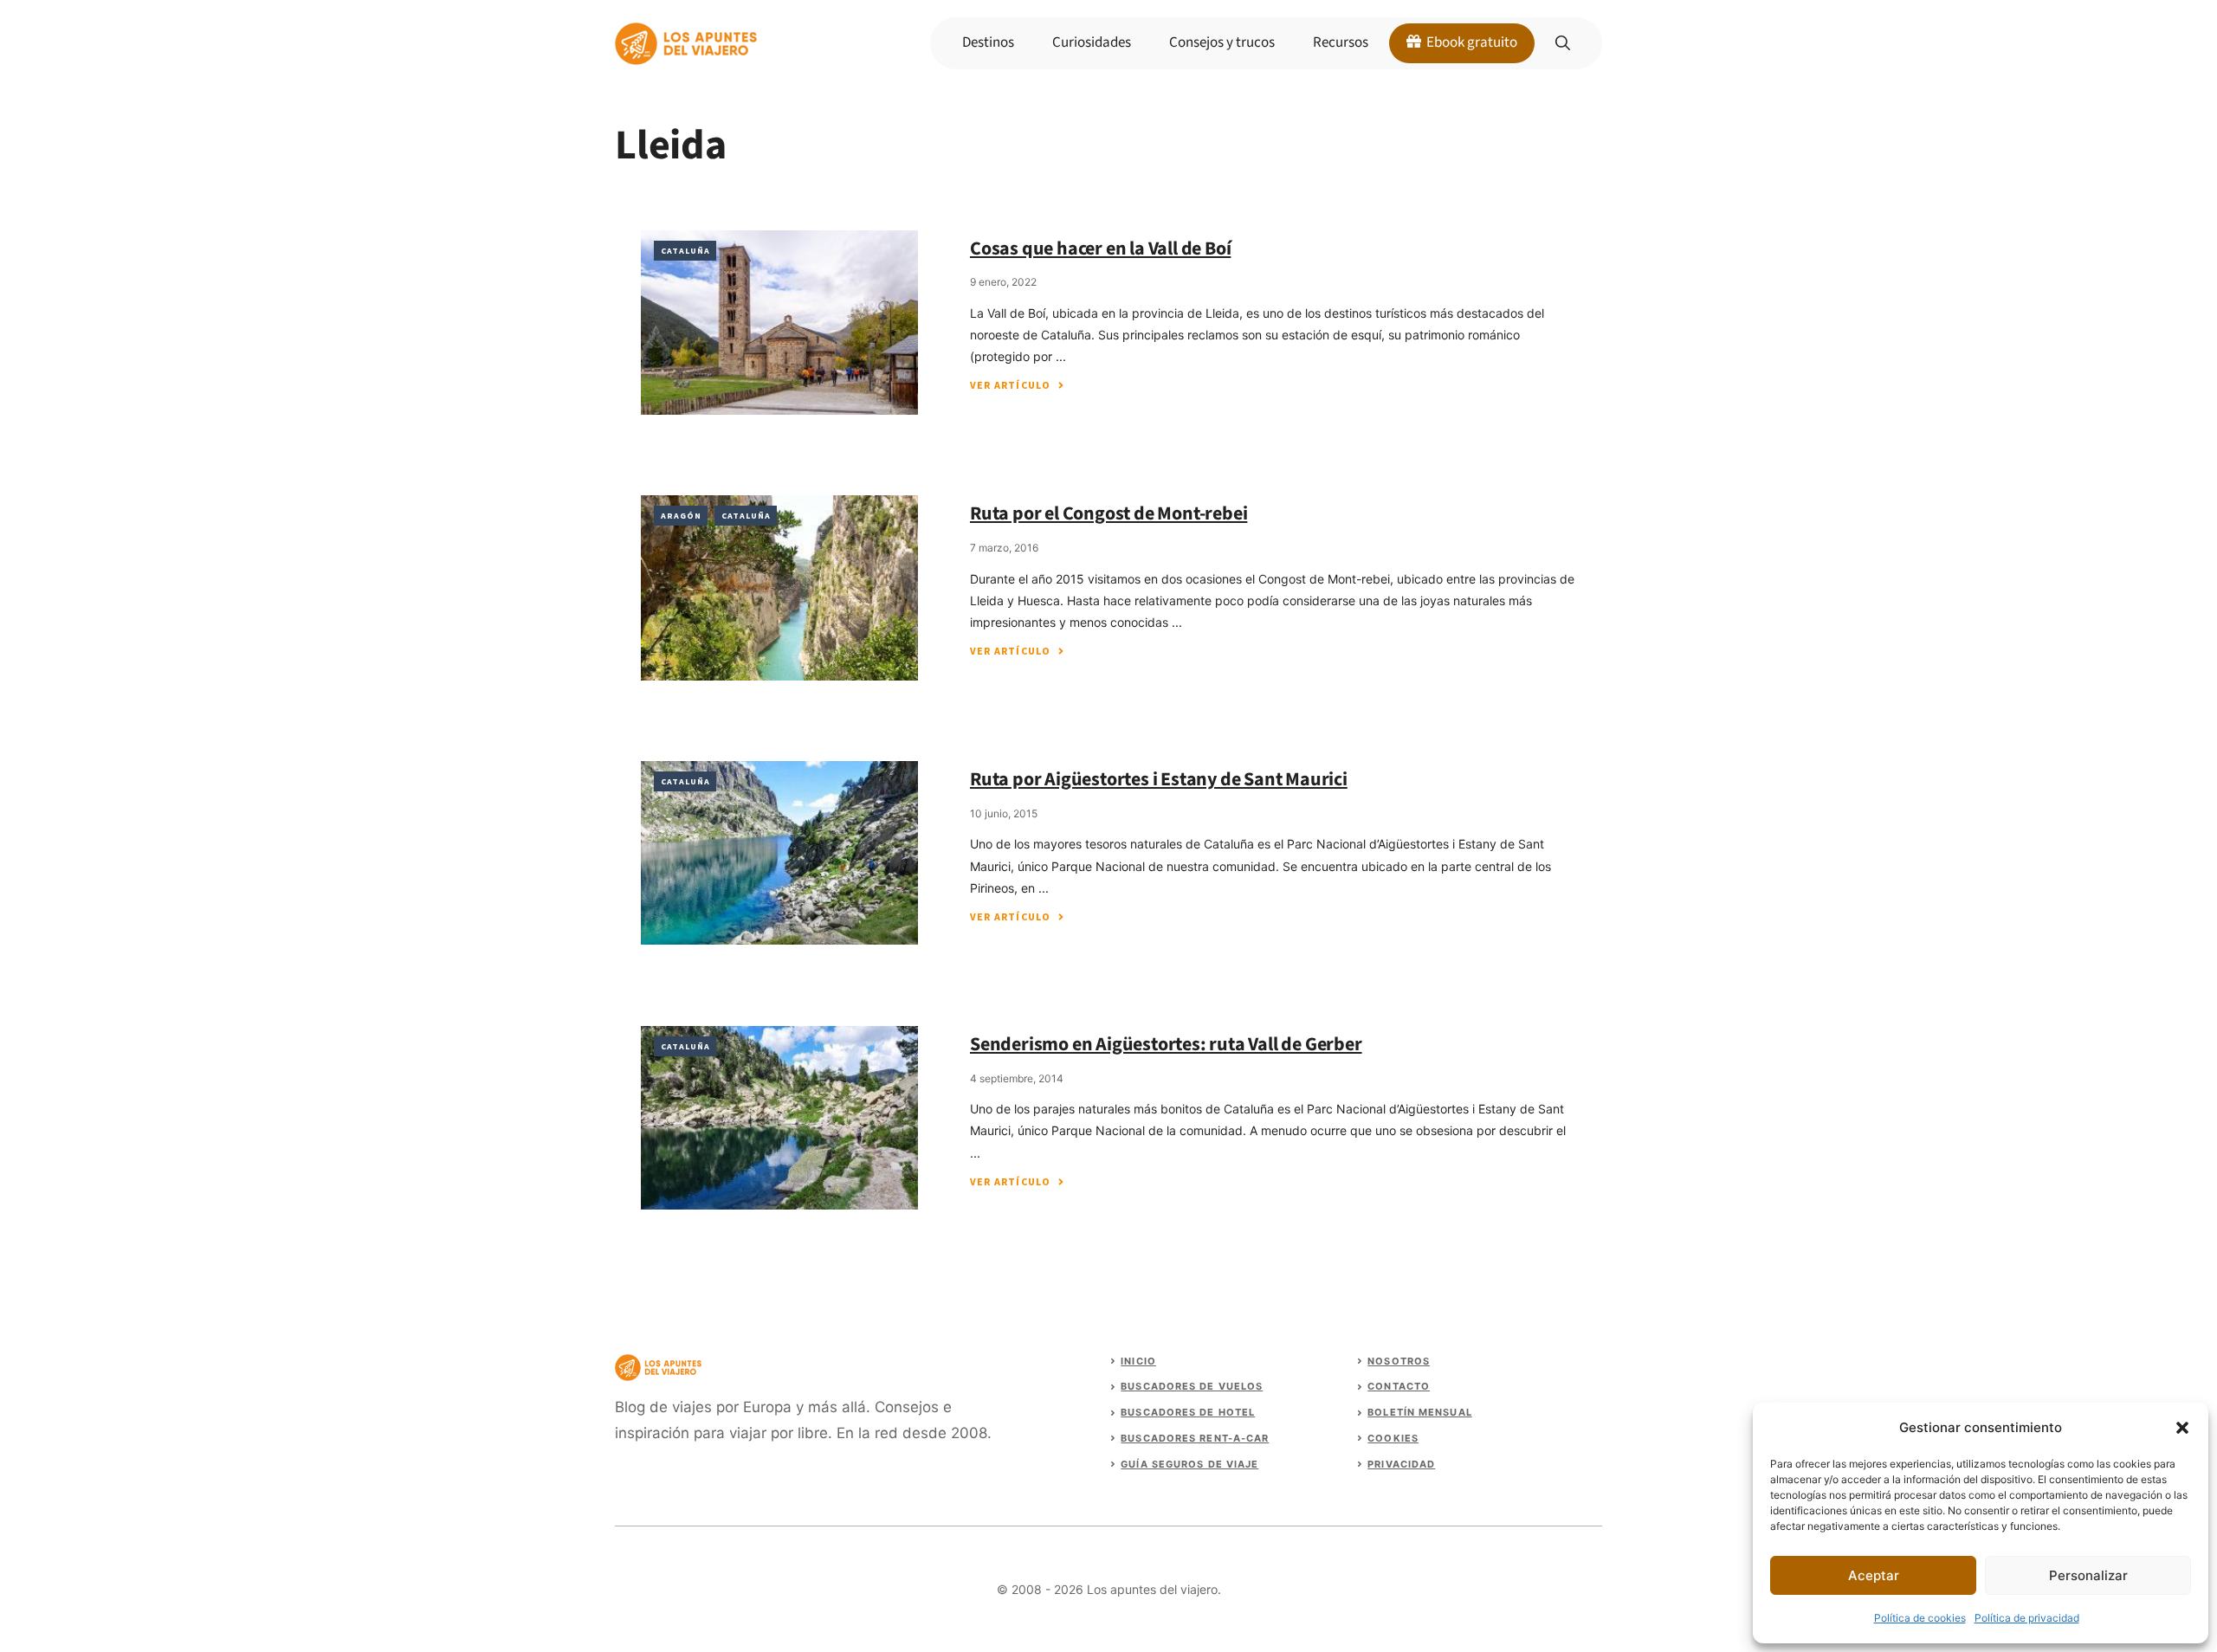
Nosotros (1399, 1361)
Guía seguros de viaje (1189, 1464)
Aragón (681, 516)
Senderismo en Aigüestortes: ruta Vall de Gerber (1166, 1044)
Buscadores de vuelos (1192, 1386)
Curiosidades (1092, 42)
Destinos (988, 42)
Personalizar (2088, 1575)
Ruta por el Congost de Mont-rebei (1108, 513)
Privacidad (1401, 1464)
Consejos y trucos (1222, 42)
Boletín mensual (1420, 1412)
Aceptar (1874, 1575)
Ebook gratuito (1470, 42)
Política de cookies (1920, 1618)
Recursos (1341, 42)
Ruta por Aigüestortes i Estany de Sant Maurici (1159, 779)
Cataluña (685, 251)
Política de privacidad (2027, 1618)
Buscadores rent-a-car (1195, 1438)
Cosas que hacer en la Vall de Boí (1100, 248)
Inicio (1138, 1361)
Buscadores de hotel (1188, 1412)
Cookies (1393, 1438)
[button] (2182, 1428)
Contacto (1399, 1386)
